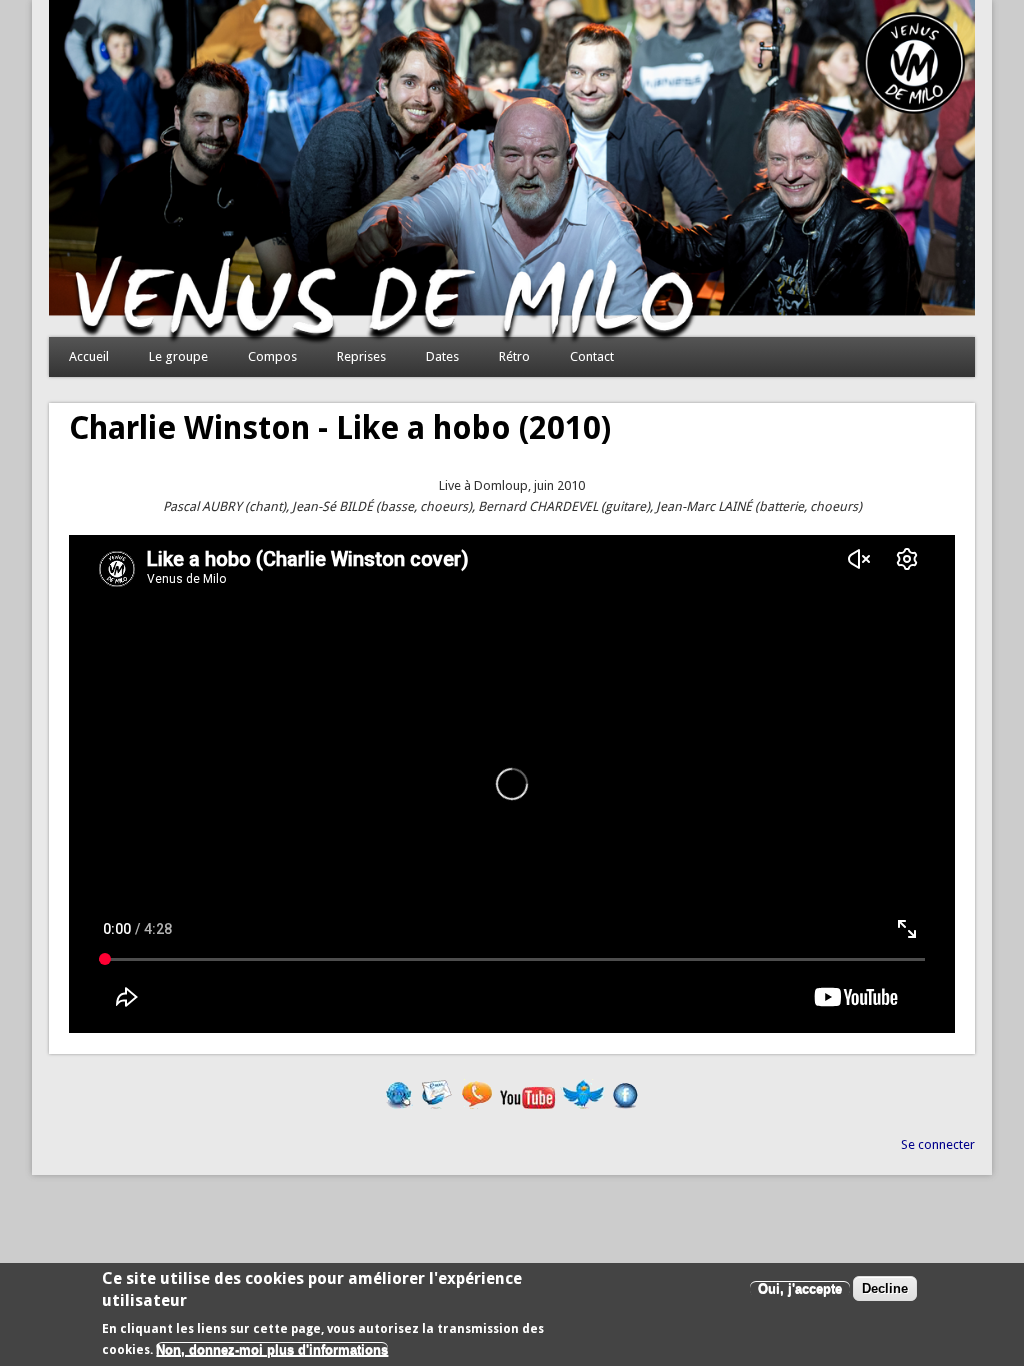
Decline (885, 1288)
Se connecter (938, 1144)
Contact (592, 356)
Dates (442, 356)
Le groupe (178, 356)
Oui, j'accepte (800, 1288)
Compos (272, 356)
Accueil (89, 356)
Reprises (361, 356)
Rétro (514, 356)
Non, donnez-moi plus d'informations (272, 1349)
